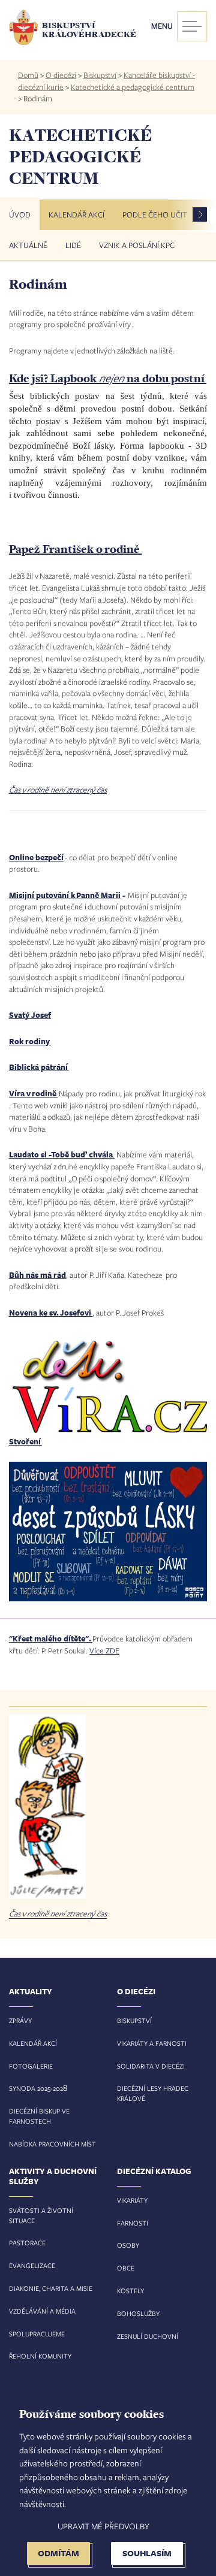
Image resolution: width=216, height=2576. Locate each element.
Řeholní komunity (40, 2356)
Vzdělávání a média (42, 2311)
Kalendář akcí (76, 214)
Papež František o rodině (75, 549)
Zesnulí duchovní (148, 2336)
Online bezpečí (36, 857)
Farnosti (133, 2223)
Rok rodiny (30, 1041)
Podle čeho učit (155, 214)
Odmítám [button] (58, 2553)
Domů (28, 75)
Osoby (128, 2245)
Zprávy (20, 2020)
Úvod (20, 214)
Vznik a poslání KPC (137, 245)
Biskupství (100, 75)
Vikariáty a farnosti (152, 2043)
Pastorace (27, 2243)
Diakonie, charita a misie (51, 2288)
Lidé (73, 245)
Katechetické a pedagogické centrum (133, 87)
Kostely (130, 2291)
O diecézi (61, 75)
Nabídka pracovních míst (52, 2144)
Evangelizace (32, 2265)
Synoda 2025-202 (36, 2088)
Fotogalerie (31, 2066)
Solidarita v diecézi (151, 2066)
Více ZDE (104, 1650)
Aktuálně (28, 245)
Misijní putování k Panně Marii (65, 895)
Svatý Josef (30, 1015)
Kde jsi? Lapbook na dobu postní (108, 378)
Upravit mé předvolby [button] (103, 2526)
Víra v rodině (33, 1093)
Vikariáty (132, 2200)
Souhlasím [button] (147, 2553)
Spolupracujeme (37, 2334)
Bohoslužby (138, 2313)
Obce (126, 2268)
